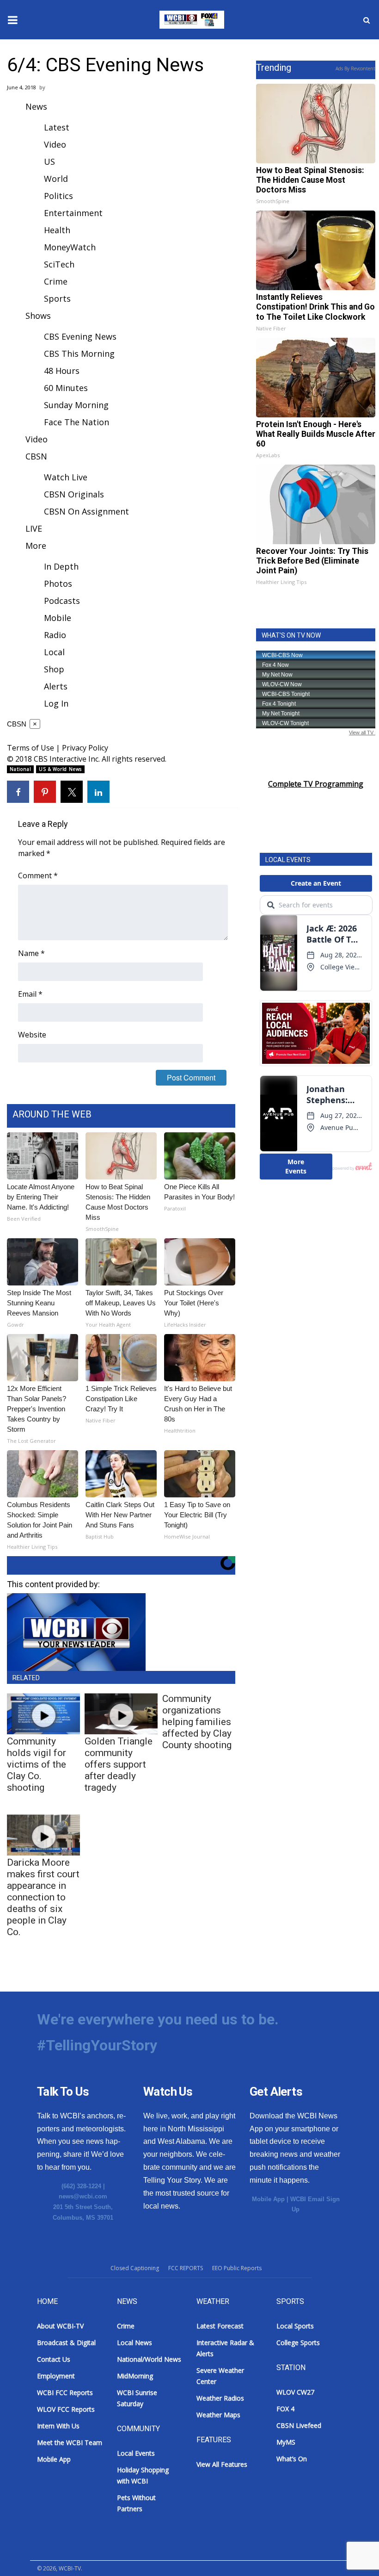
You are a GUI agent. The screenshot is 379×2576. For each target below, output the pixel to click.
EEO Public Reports (237, 2268)
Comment (38, 875)
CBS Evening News (80, 336)
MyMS (286, 2442)
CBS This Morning (79, 354)
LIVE (34, 528)
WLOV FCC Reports (66, 2409)
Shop (54, 669)
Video (55, 144)
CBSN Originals (74, 494)
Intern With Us (58, 2426)
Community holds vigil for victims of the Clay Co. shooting (37, 1764)
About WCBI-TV (60, 2326)
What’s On (292, 2459)
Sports (57, 298)
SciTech (59, 264)
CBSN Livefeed (299, 2425)
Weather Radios (220, 2398)
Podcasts (62, 601)
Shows (38, 316)
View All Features (222, 2464)
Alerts (56, 686)
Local (54, 652)
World (56, 179)
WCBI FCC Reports (65, 2393)
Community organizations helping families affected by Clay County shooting (197, 1722)
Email (30, 994)
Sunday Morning (76, 405)
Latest (57, 127)
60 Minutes (66, 388)
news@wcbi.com (83, 2196)
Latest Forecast (220, 2326)
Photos (58, 583)
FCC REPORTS (186, 2268)
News (36, 106)
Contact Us (54, 2359)
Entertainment (73, 213)
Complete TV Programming (316, 784)
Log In (56, 703)
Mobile (58, 618)
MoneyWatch (70, 247)
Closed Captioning (135, 2268)
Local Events (136, 2453)
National (20, 769)
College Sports (298, 2343)
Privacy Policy (85, 748)
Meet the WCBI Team (70, 2443)
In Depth (61, 566)
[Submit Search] (367, 20)
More (36, 546)
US (49, 161)
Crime (56, 281)
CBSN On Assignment (86, 511)
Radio (55, 635)
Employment (56, 2376)
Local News (134, 2343)
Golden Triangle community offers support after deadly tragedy (119, 1764)
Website (32, 1035)
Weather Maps (218, 2415)
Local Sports (295, 2326)
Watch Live (66, 477)
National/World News (149, 2359)
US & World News (60, 769)
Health (57, 230)
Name (31, 953)
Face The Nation (76, 422)
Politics (58, 196)
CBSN (36, 456)
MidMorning (135, 2376)
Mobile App (268, 2199)
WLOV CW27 (295, 2392)
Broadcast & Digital (66, 2343)
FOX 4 (285, 2409)
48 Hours (62, 371)
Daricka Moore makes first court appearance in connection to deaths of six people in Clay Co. (43, 1897)
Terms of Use (31, 748)
